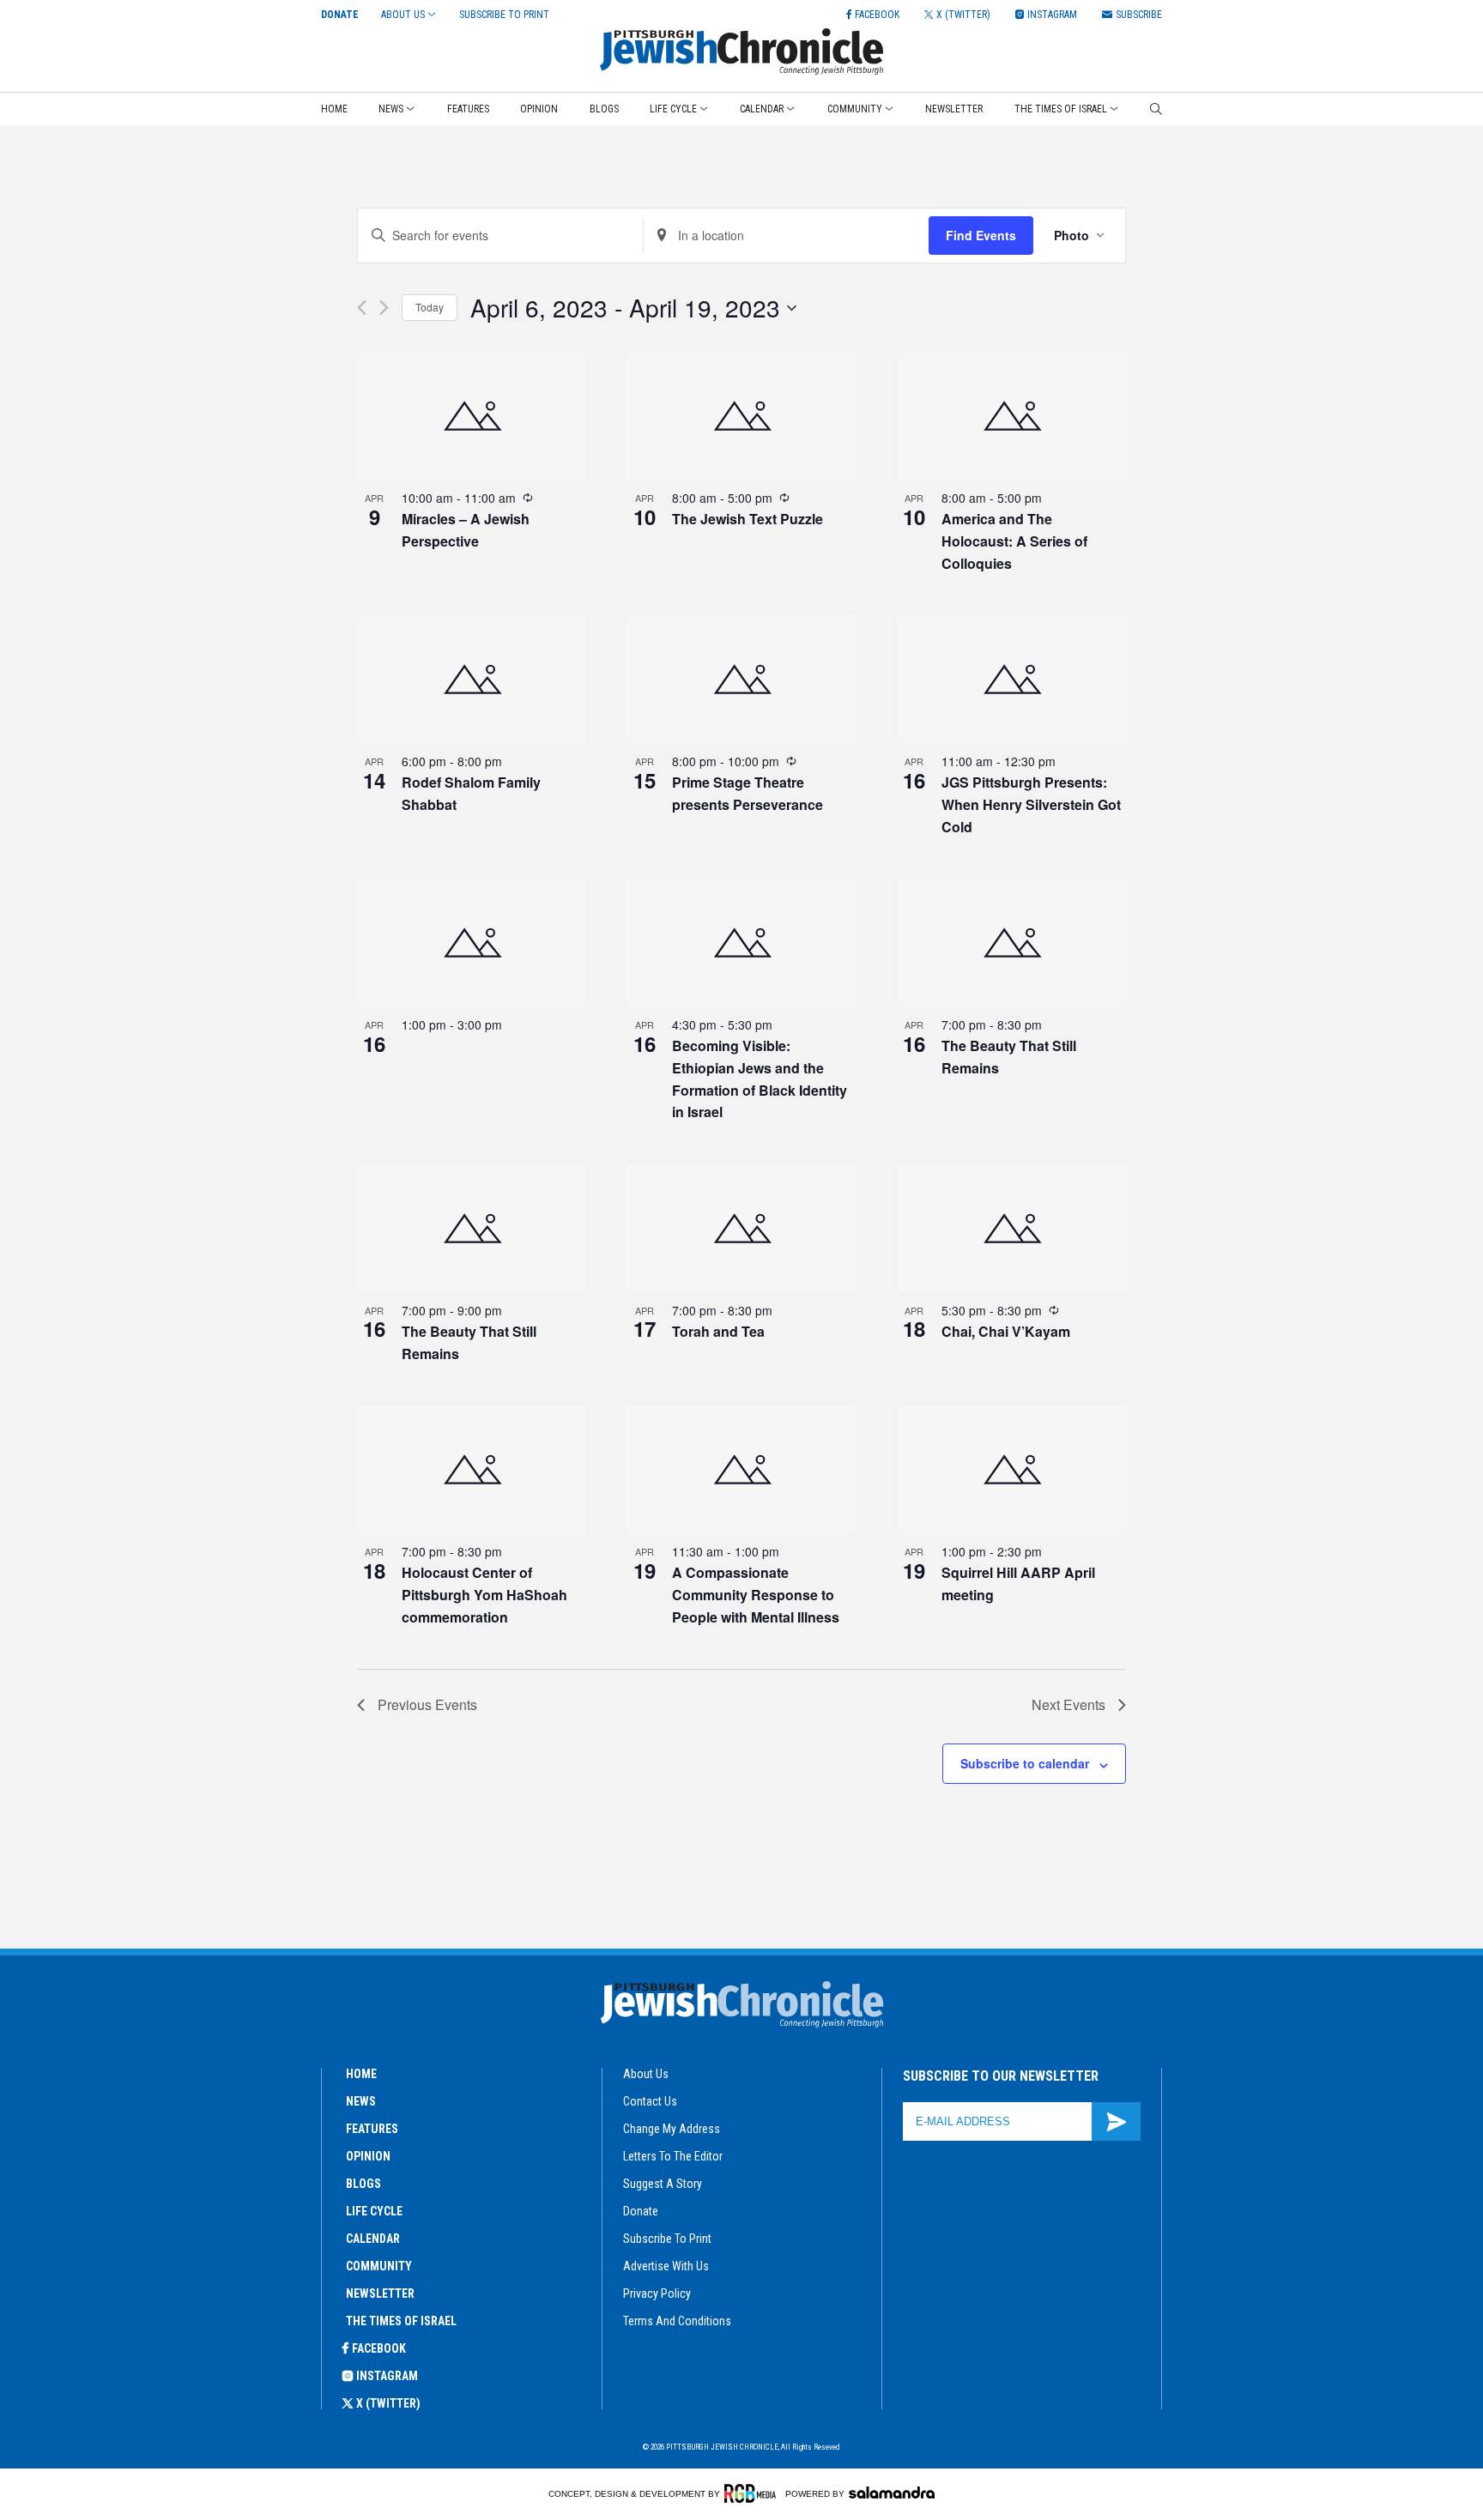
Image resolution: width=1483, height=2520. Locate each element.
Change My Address (672, 2129)
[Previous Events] (362, 308)
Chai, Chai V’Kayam (1006, 1331)
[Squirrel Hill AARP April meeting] (1011, 1470)
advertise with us (666, 2266)
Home (334, 109)
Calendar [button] (762, 109)
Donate (340, 15)
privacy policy (657, 2293)
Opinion (539, 109)
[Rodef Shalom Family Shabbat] (472, 680)
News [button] (391, 109)
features (372, 2129)
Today (430, 307)
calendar (373, 2239)
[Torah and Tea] (742, 1229)
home (361, 2074)
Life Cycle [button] (673, 109)
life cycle (374, 2211)
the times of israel (401, 2321)
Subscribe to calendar (1025, 1763)
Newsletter (954, 109)
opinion (368, 2156)
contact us (650, 2101)
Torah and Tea (718, 1331)
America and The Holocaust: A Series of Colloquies (1014, 541)
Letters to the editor (673, 2156)
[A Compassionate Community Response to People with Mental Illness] (742, 1470)
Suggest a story (663, 2184)
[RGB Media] (753, 2493)
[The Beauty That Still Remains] (1011, 943)
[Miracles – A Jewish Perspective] (472, 416)
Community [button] (855, 109)
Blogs (604, 109)
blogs (363, 2184)
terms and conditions (677, 2321)
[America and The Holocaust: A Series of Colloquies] (1011, 416)
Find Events (981, 235)
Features (468, 109)
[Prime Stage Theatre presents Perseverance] (742, 680)
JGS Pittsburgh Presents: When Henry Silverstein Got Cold (1031, 804)
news (361, 2101)
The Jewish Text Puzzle (748, 519)
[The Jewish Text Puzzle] (742, 416)
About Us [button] (403, 15)
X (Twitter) (388, 2403)
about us (646, 2074)
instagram (387, 2376)
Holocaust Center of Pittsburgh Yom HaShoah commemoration (484, 1595)
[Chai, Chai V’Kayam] (1011, 1229)
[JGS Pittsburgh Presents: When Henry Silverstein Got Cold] (1011, 680)
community (379, 2266)
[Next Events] (384, 308)
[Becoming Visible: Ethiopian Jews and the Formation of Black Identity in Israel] (742, 943)
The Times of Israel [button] (1061, 109)
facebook (379, 2348)
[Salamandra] (892, 2493)
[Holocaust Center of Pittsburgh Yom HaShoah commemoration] (472, 1470)
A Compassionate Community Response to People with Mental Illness (756, 1595)
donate (641, 2211)
